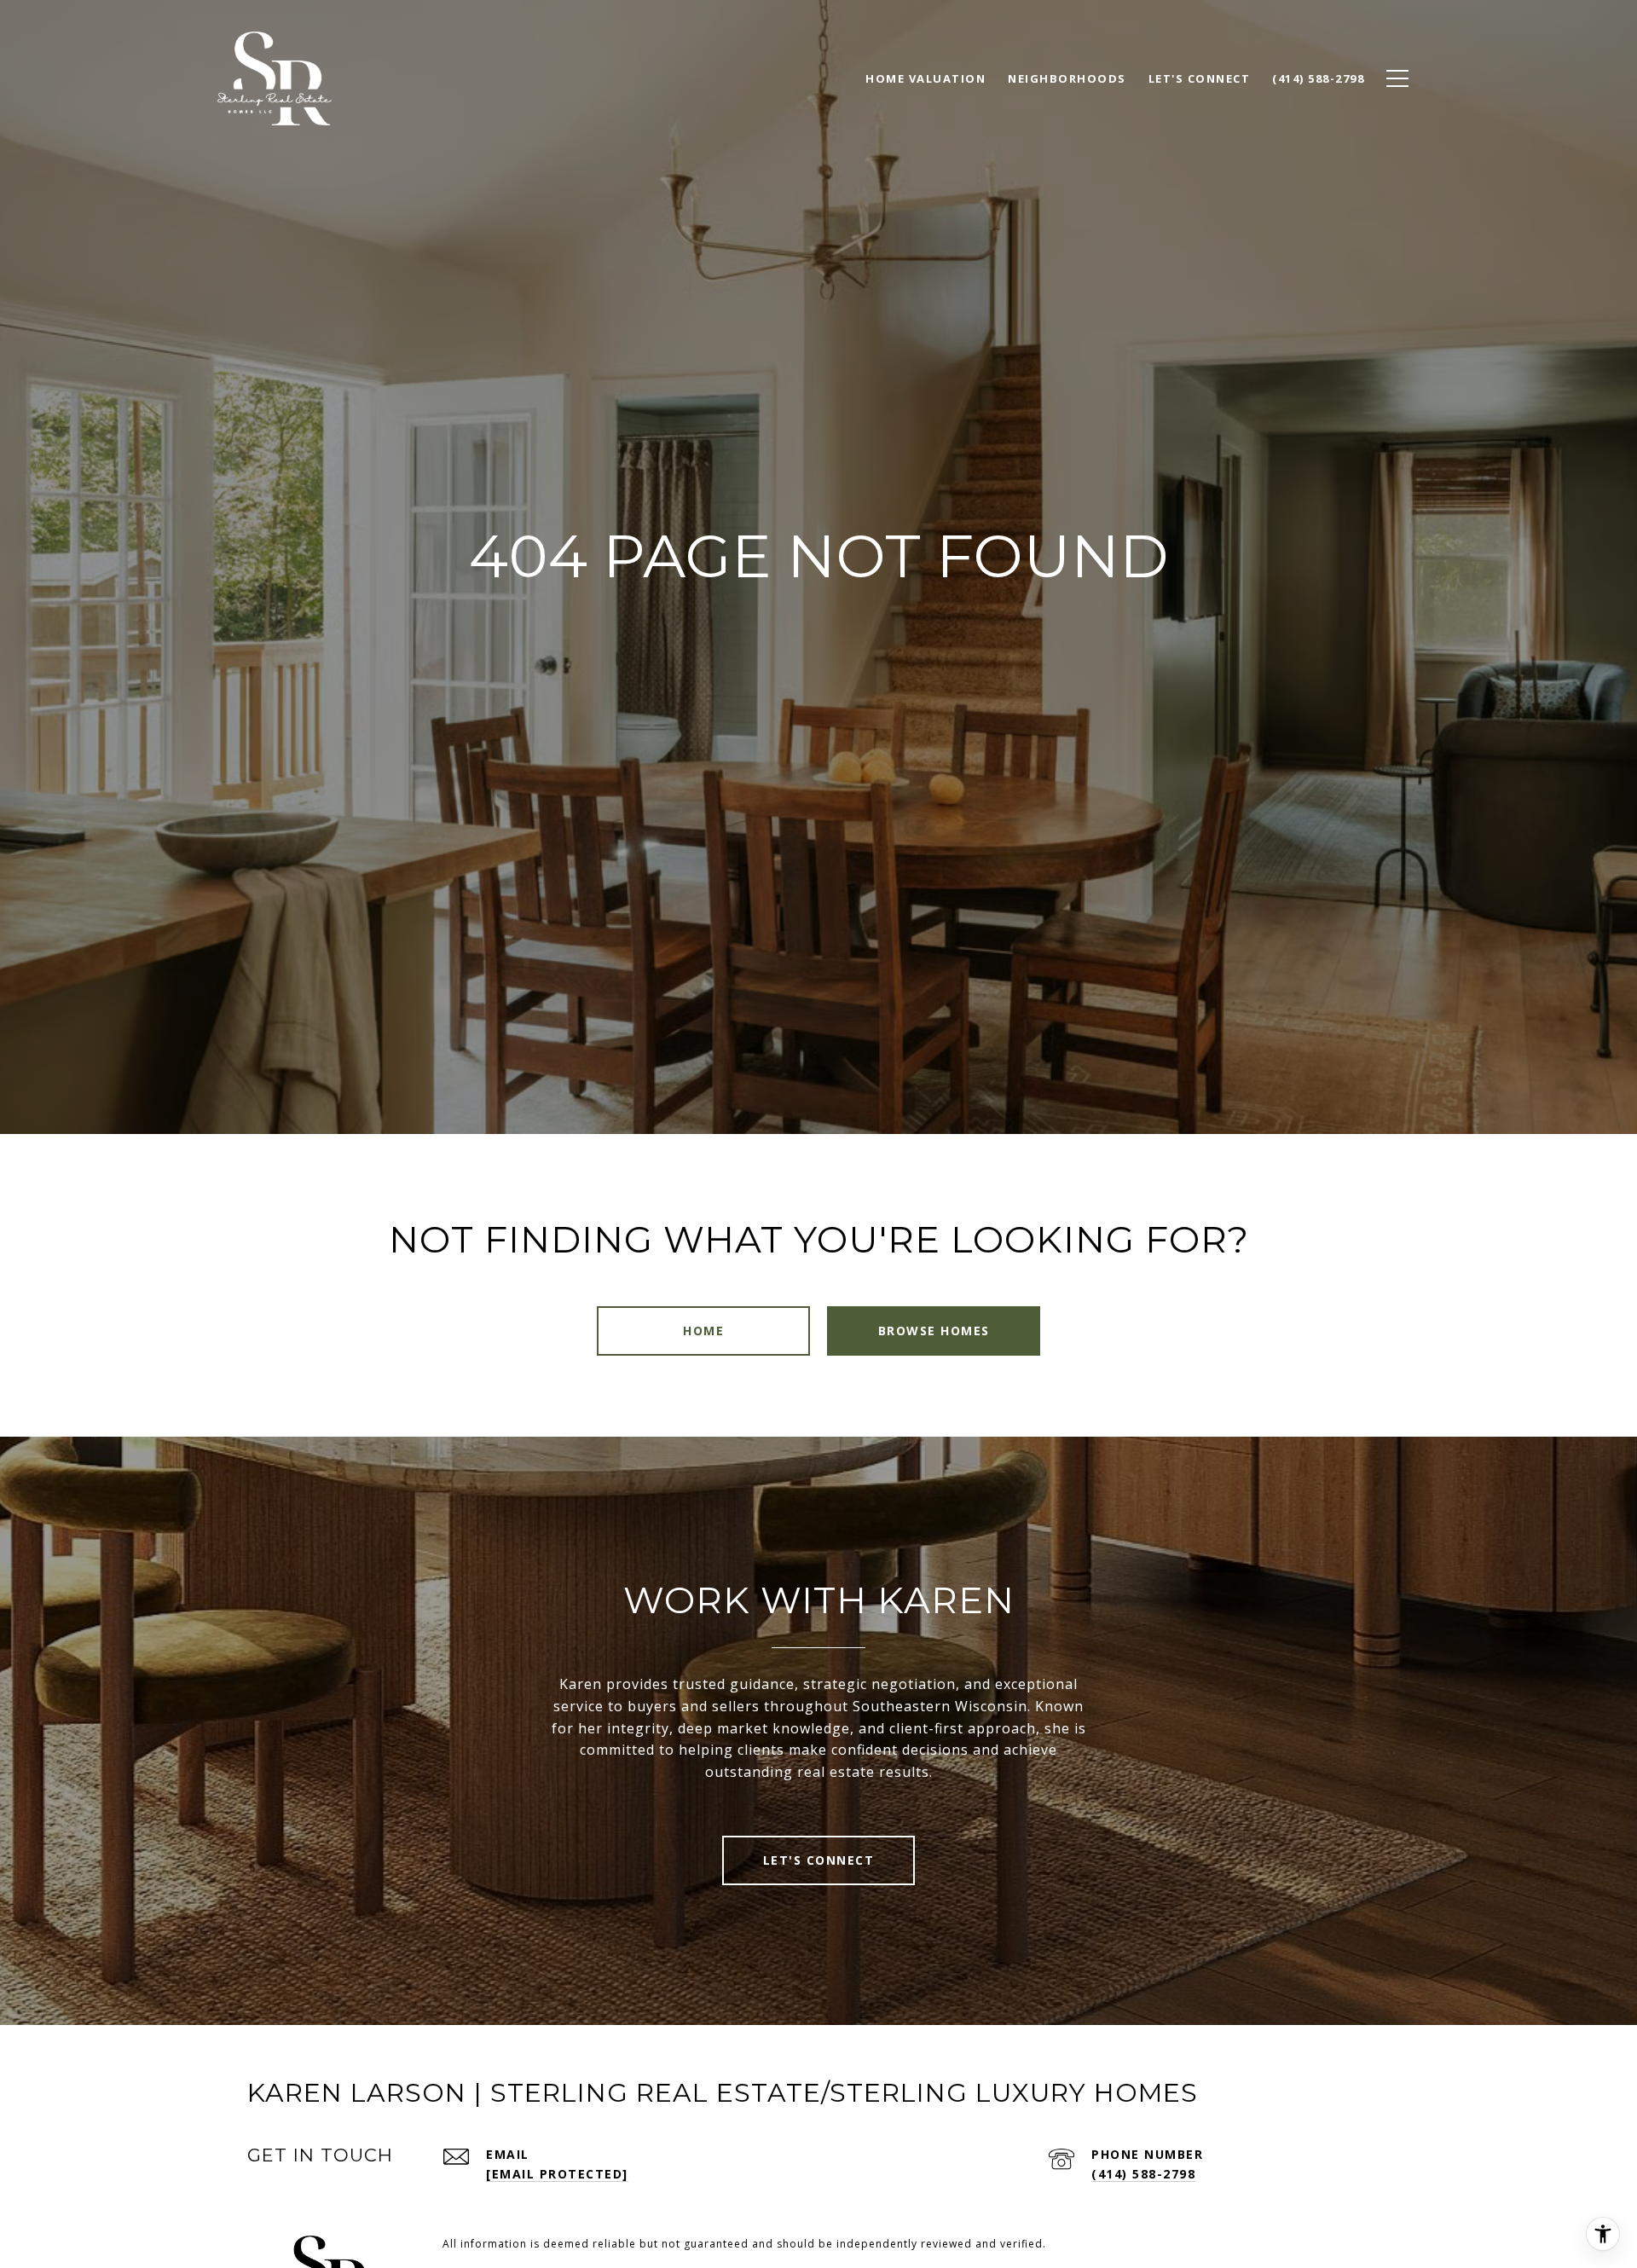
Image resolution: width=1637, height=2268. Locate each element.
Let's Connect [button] (819, 1860)
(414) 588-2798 (1143, 2174)
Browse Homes (934, 1331)
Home (703, 1331)
